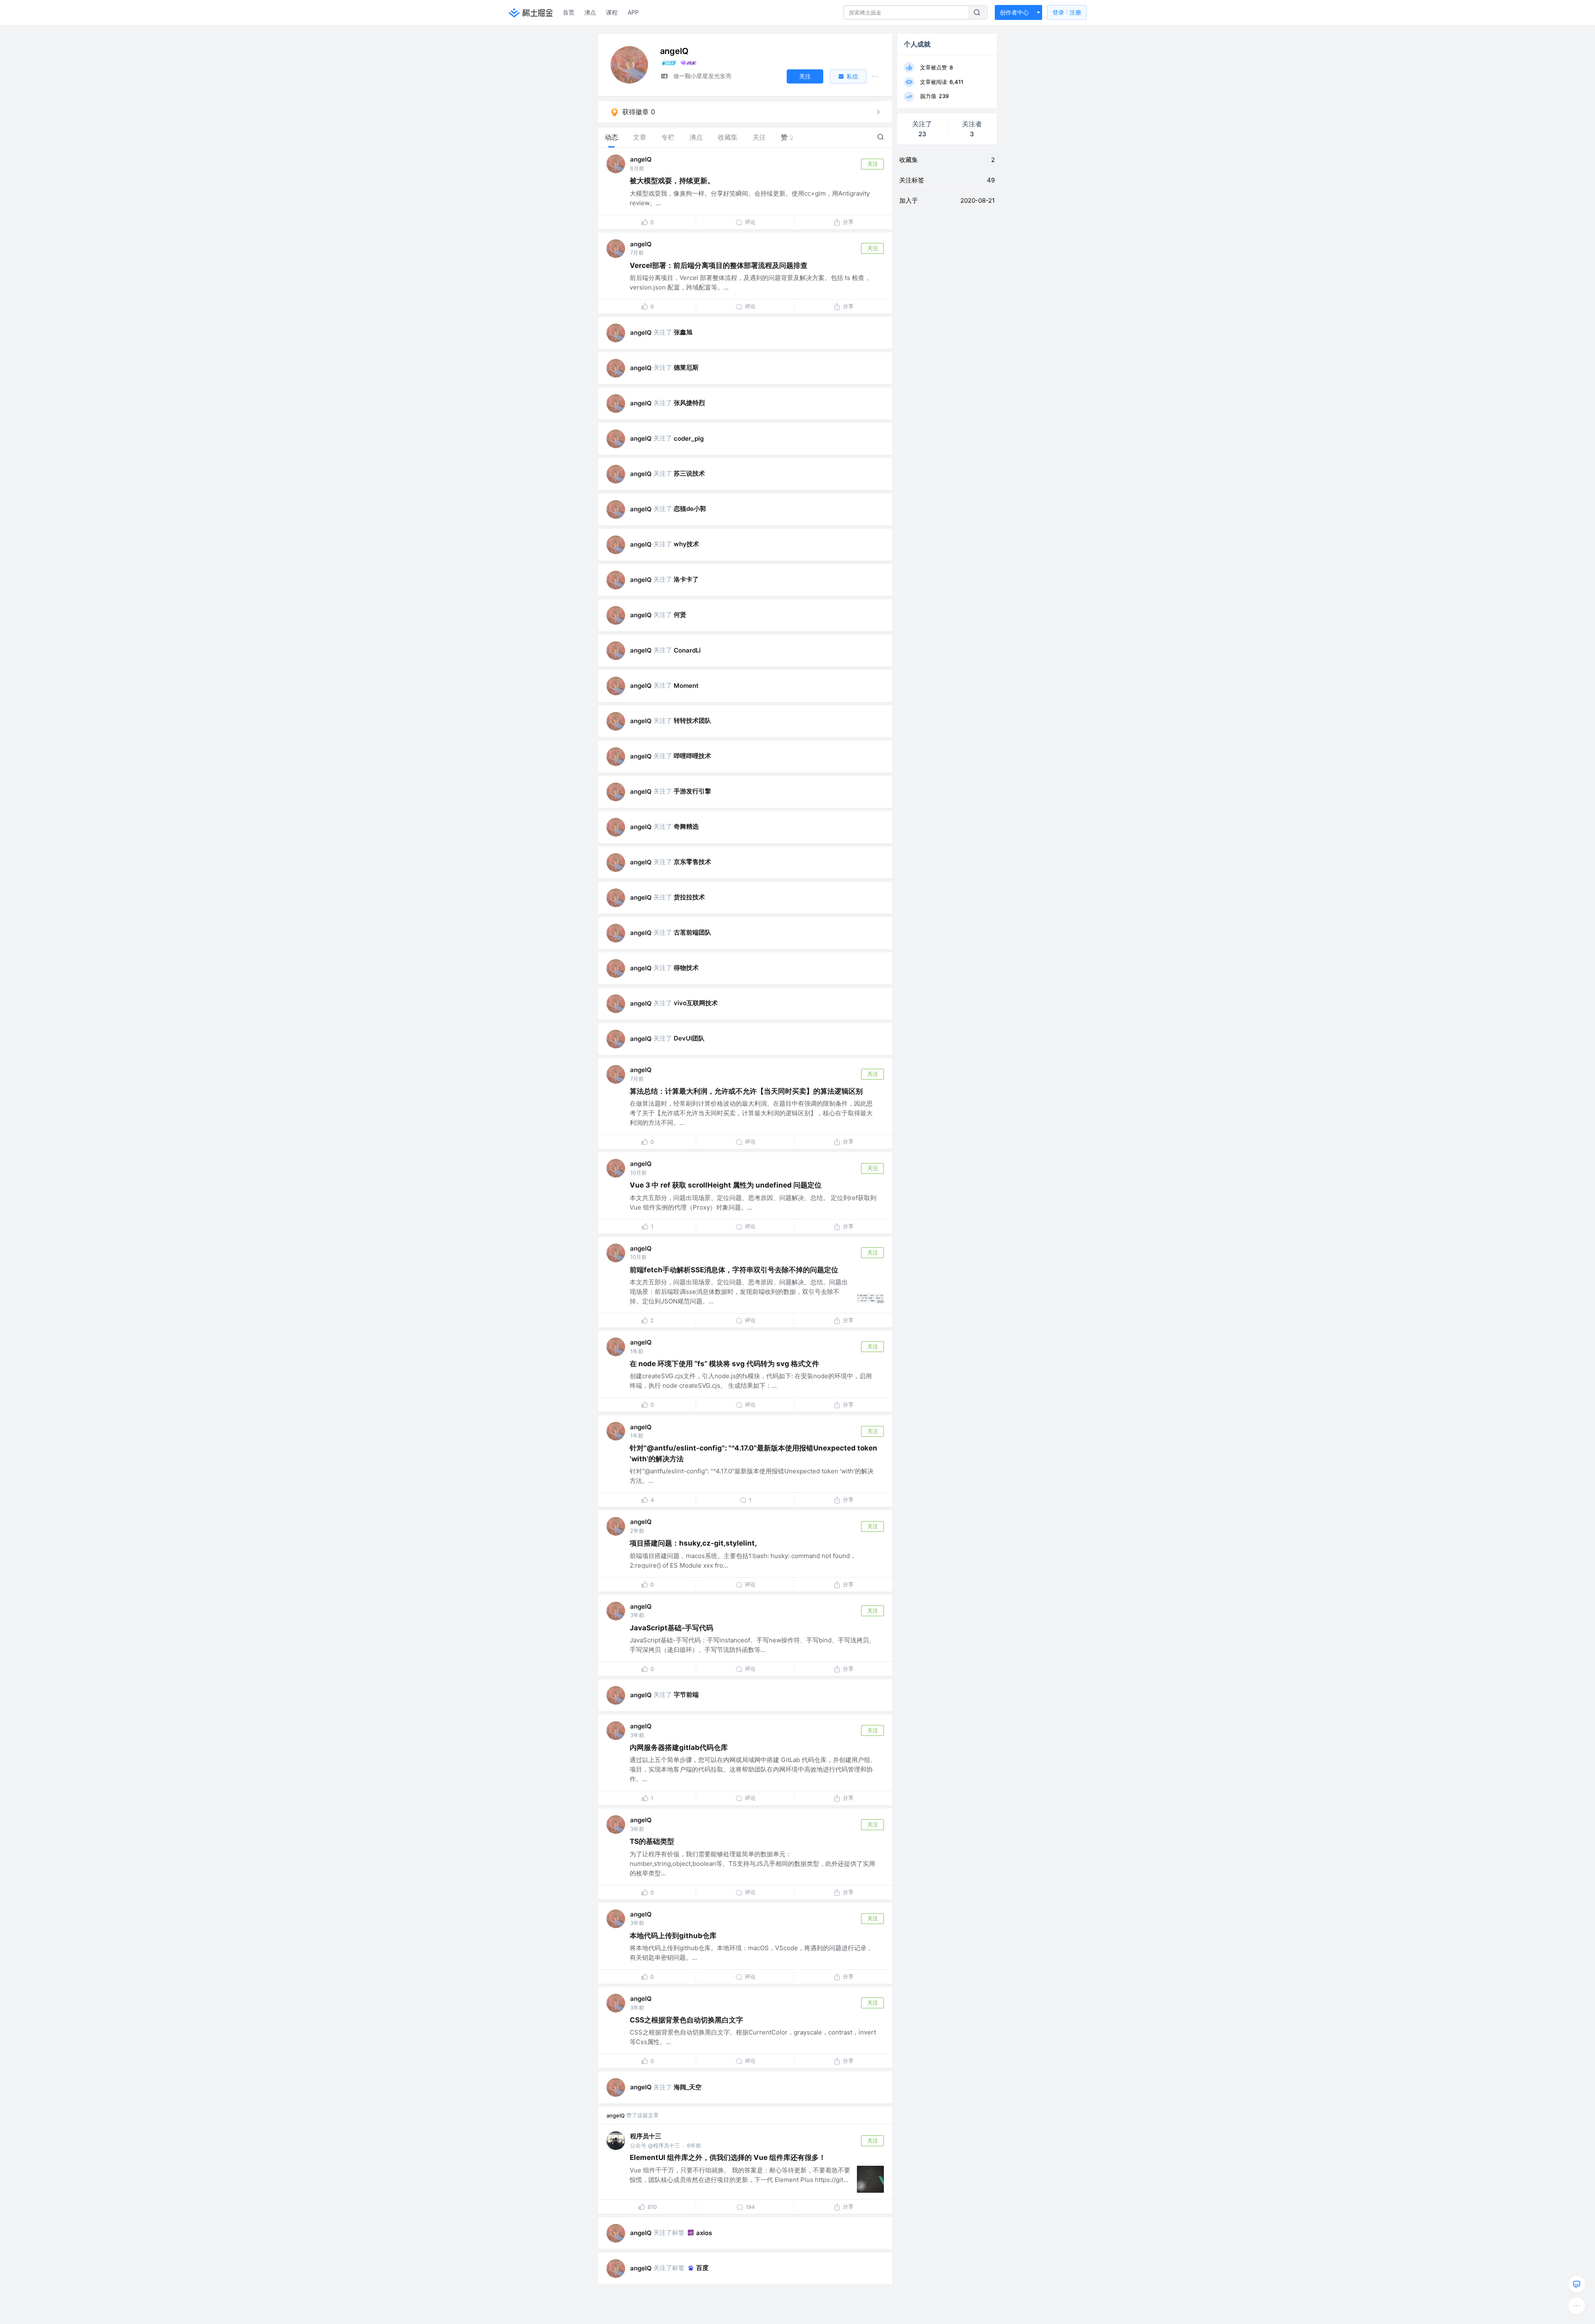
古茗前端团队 (692, 932)
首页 (569, 12)
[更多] (1577, 2306)
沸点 (590, 12)
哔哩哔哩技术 (692, 756)
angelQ (641, 159)
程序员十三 (646, 2136)
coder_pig (689, 438)
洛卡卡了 (686, 579)
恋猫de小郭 (690, 509)
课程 (612, 12)
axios (704, 2233)
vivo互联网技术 (696, 1003)
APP (633, 12)
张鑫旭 (683, 332)
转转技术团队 (692, 720)
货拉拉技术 (689, 897)
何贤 (680, 615)
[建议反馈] (1577, 2284)
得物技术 (686, 968)
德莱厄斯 (686, 367)
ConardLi (687, 650)
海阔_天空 (688, 2087)
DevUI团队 (689, 1038)
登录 (1067, 12)
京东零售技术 (692, 862)
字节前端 (686, 1695)
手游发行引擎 (692, 791)
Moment (686, 686)
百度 (702, 2268)
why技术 (686, 544)
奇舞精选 (686, 826)
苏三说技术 (689, 473)
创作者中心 (1014, 12)
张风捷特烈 (689, 403)
